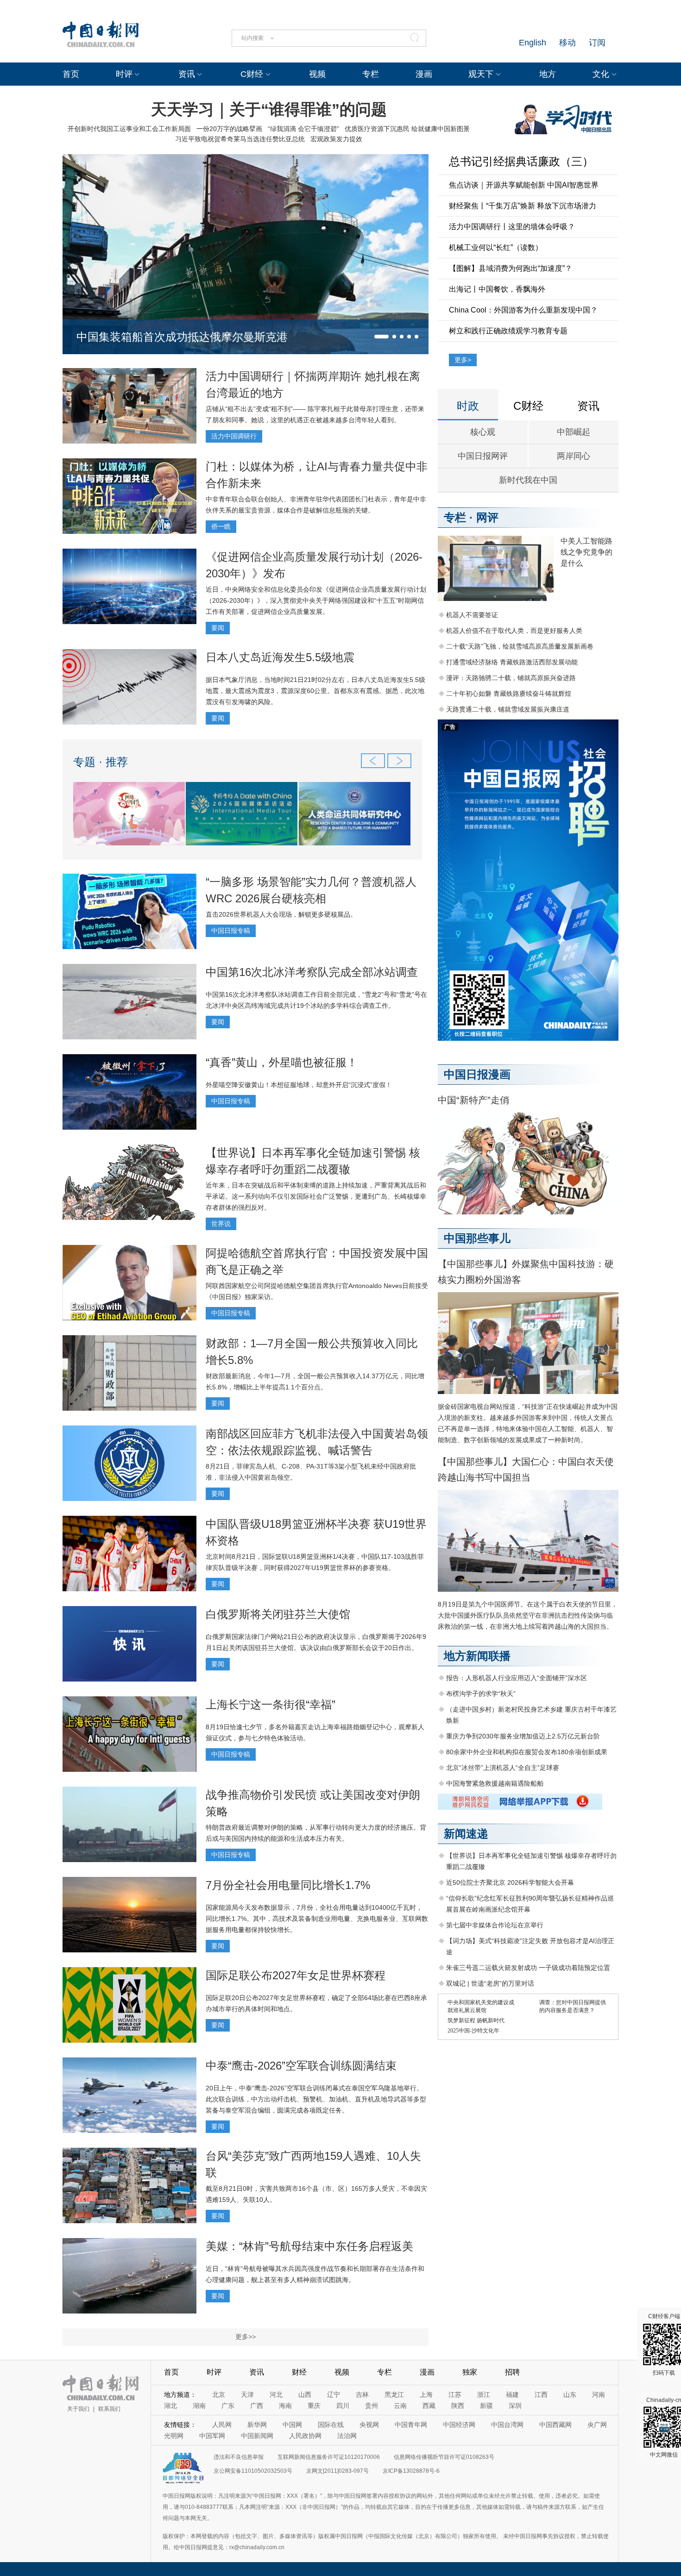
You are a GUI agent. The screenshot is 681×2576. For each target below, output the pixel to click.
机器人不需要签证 (472, 615)
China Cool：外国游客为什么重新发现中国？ (523, 310)
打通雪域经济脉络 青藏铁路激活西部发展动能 (512, 662)
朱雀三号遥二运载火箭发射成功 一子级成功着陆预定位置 (528, 1968)
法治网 (347, 2436)
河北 (276, 2395)
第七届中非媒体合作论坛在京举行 (495, 1925)
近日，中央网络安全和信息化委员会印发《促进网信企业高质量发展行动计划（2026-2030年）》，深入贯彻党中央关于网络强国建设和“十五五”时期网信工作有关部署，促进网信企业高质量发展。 (316, 600)
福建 (512, 2395)
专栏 (371, 74)
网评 (487, 517)
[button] (381, 337)
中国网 (292, 2425)
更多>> (246, 2337)
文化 (601, 74)
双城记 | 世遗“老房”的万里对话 (490, 1983)
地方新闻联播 (477, 1656)
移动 (567, 43)
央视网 (369, 2425)
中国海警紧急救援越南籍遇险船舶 (495, 1783)
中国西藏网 (555, 2425)
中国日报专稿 (231, 931)
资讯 (187, 74)
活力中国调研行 (234, 436)
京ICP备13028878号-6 (411, 2471)
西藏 (429, 2406)
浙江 (484, 2395)
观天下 (481, 74)
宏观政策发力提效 (336, 139)
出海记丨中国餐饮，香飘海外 (497, 289)
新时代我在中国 (528, 480)
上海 (426, 2395)
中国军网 (212, 2436)
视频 (317, 74)
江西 (541, 2395)
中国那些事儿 (477, 1238)
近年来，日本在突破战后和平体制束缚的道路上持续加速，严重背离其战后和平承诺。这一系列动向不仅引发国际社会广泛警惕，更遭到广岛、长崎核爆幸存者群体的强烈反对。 (316, 1196)
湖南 (199, 2406)
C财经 (252, 74)
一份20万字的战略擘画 (229, 129)
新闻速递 (466, 1834)
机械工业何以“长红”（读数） (496, 247)
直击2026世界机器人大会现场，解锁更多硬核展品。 (281, 914)
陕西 (458, 2406)
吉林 (362, 2395)
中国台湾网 (507, 2425)
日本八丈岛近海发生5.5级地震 (280, 657)
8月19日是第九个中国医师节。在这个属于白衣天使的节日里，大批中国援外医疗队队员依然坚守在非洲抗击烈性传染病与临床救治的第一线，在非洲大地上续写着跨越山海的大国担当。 (528, 1615)
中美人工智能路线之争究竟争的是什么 (586, 552)
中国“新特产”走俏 (473, 1100)
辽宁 (334, 2395)
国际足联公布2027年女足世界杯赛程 (296, 1975)
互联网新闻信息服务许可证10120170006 (329, 2457)
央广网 (597, 2425)
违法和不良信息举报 (239, 2457)
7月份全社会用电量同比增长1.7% (288, 1885)
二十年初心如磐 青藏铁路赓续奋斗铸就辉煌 (509, 694)
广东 (228, 2406)
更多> (463, 360)
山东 (570, 2395)
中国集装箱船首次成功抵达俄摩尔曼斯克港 (182, 337)
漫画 (424, 74)
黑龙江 (394, 2395)
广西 (257, 2406)
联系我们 (109, 2409)
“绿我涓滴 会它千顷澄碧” (303, 129)
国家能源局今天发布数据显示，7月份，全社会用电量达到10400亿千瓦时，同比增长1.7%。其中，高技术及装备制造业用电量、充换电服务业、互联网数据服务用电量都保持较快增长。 (317, 1919)
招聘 (512, 2372)
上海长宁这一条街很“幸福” (271, 1704)
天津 (247, 2395)
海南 (285, 2406)
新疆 (486, 2406)
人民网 (222, 2425)
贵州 (372, 2406)
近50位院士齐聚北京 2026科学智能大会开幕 (510, 1882)
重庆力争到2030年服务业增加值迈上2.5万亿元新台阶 (523, 1736)
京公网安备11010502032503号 (253, 2471)
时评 (124, 74)
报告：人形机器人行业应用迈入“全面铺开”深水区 (517, 1678)
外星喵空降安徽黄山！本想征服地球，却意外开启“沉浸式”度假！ (299, 1085)
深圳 (515, 2406)
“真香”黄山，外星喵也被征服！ (282, 1062)
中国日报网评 (483, 456)
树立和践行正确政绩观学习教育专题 (508, 331)
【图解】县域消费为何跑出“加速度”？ (511, 268)
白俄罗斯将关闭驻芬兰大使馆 (278, 1614)
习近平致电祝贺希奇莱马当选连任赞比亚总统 (240, 139)
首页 (71, 74)
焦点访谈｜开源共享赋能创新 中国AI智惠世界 (524, 185)
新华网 (257, 2425)
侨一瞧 (221, 526)
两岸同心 (574, 456)
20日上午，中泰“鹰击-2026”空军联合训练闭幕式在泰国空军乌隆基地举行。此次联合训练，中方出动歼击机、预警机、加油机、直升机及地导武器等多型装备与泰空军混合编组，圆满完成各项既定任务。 (316, 2099)
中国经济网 (459, 2425)
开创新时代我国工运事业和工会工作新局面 (129, 129)
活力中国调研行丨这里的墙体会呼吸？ (512, 227)
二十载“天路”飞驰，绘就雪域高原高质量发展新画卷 (520, 646)
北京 (219, 2395)
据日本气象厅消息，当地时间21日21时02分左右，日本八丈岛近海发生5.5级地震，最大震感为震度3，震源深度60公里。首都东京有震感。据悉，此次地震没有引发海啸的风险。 (315, 691)
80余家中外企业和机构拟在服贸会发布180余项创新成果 (527, 1752)
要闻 (218, 628)
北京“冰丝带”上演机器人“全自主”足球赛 (503, 1768)
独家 (470, 2372)
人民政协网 (305, 2436)
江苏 (455, 2395)
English (533, 43)
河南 (599, 2395)
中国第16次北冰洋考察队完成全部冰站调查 (312, 972)
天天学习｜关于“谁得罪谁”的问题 (269, 109)
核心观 (483, 432)
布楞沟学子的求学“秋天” (481, 1694)
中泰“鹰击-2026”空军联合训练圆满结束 (301, 2066)
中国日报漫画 (477, 1074)
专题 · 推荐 (101, 762)
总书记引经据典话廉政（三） (521, 161)
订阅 (597, 43)
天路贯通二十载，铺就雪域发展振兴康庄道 (508, 709)
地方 (548, 74)
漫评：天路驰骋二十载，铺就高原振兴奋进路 (511, 678)
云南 (400, 2406)
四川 (343, 2406)
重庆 (314, 2406)
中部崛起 (574, 432)
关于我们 (78, 2409)
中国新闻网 (257, 2436)
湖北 (170, 2406)
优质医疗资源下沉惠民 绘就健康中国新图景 (407, 129)
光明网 (174, 2436)
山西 (305, 2395)
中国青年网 (411, 2425)
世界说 (221, 1224)
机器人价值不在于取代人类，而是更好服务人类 (514, 631)
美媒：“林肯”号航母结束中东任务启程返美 (309, 2246)
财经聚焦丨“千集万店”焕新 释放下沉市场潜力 (523, 206)
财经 (299, 2372)
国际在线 (331, 2425)
